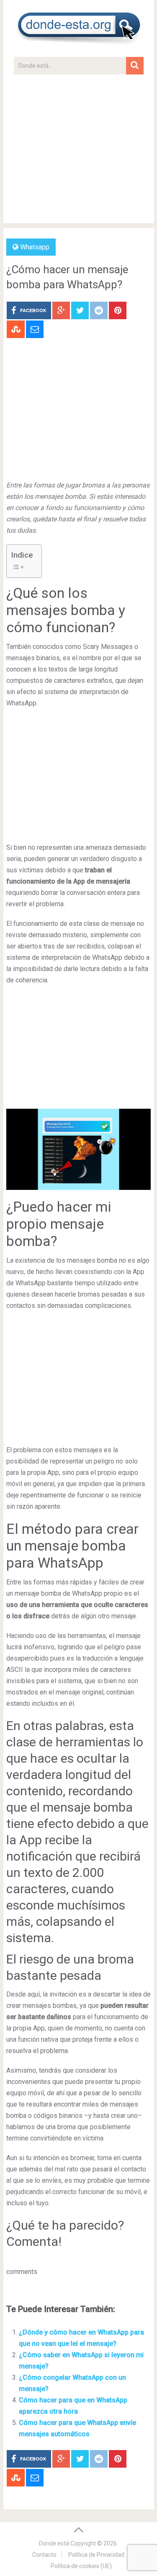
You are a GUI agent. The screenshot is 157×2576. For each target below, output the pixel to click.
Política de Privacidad (96, 2555)
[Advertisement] (78, 153)
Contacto (44, 2555)
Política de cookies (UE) (81, 2566)
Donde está (54, 2543)
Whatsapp (35, 247)
